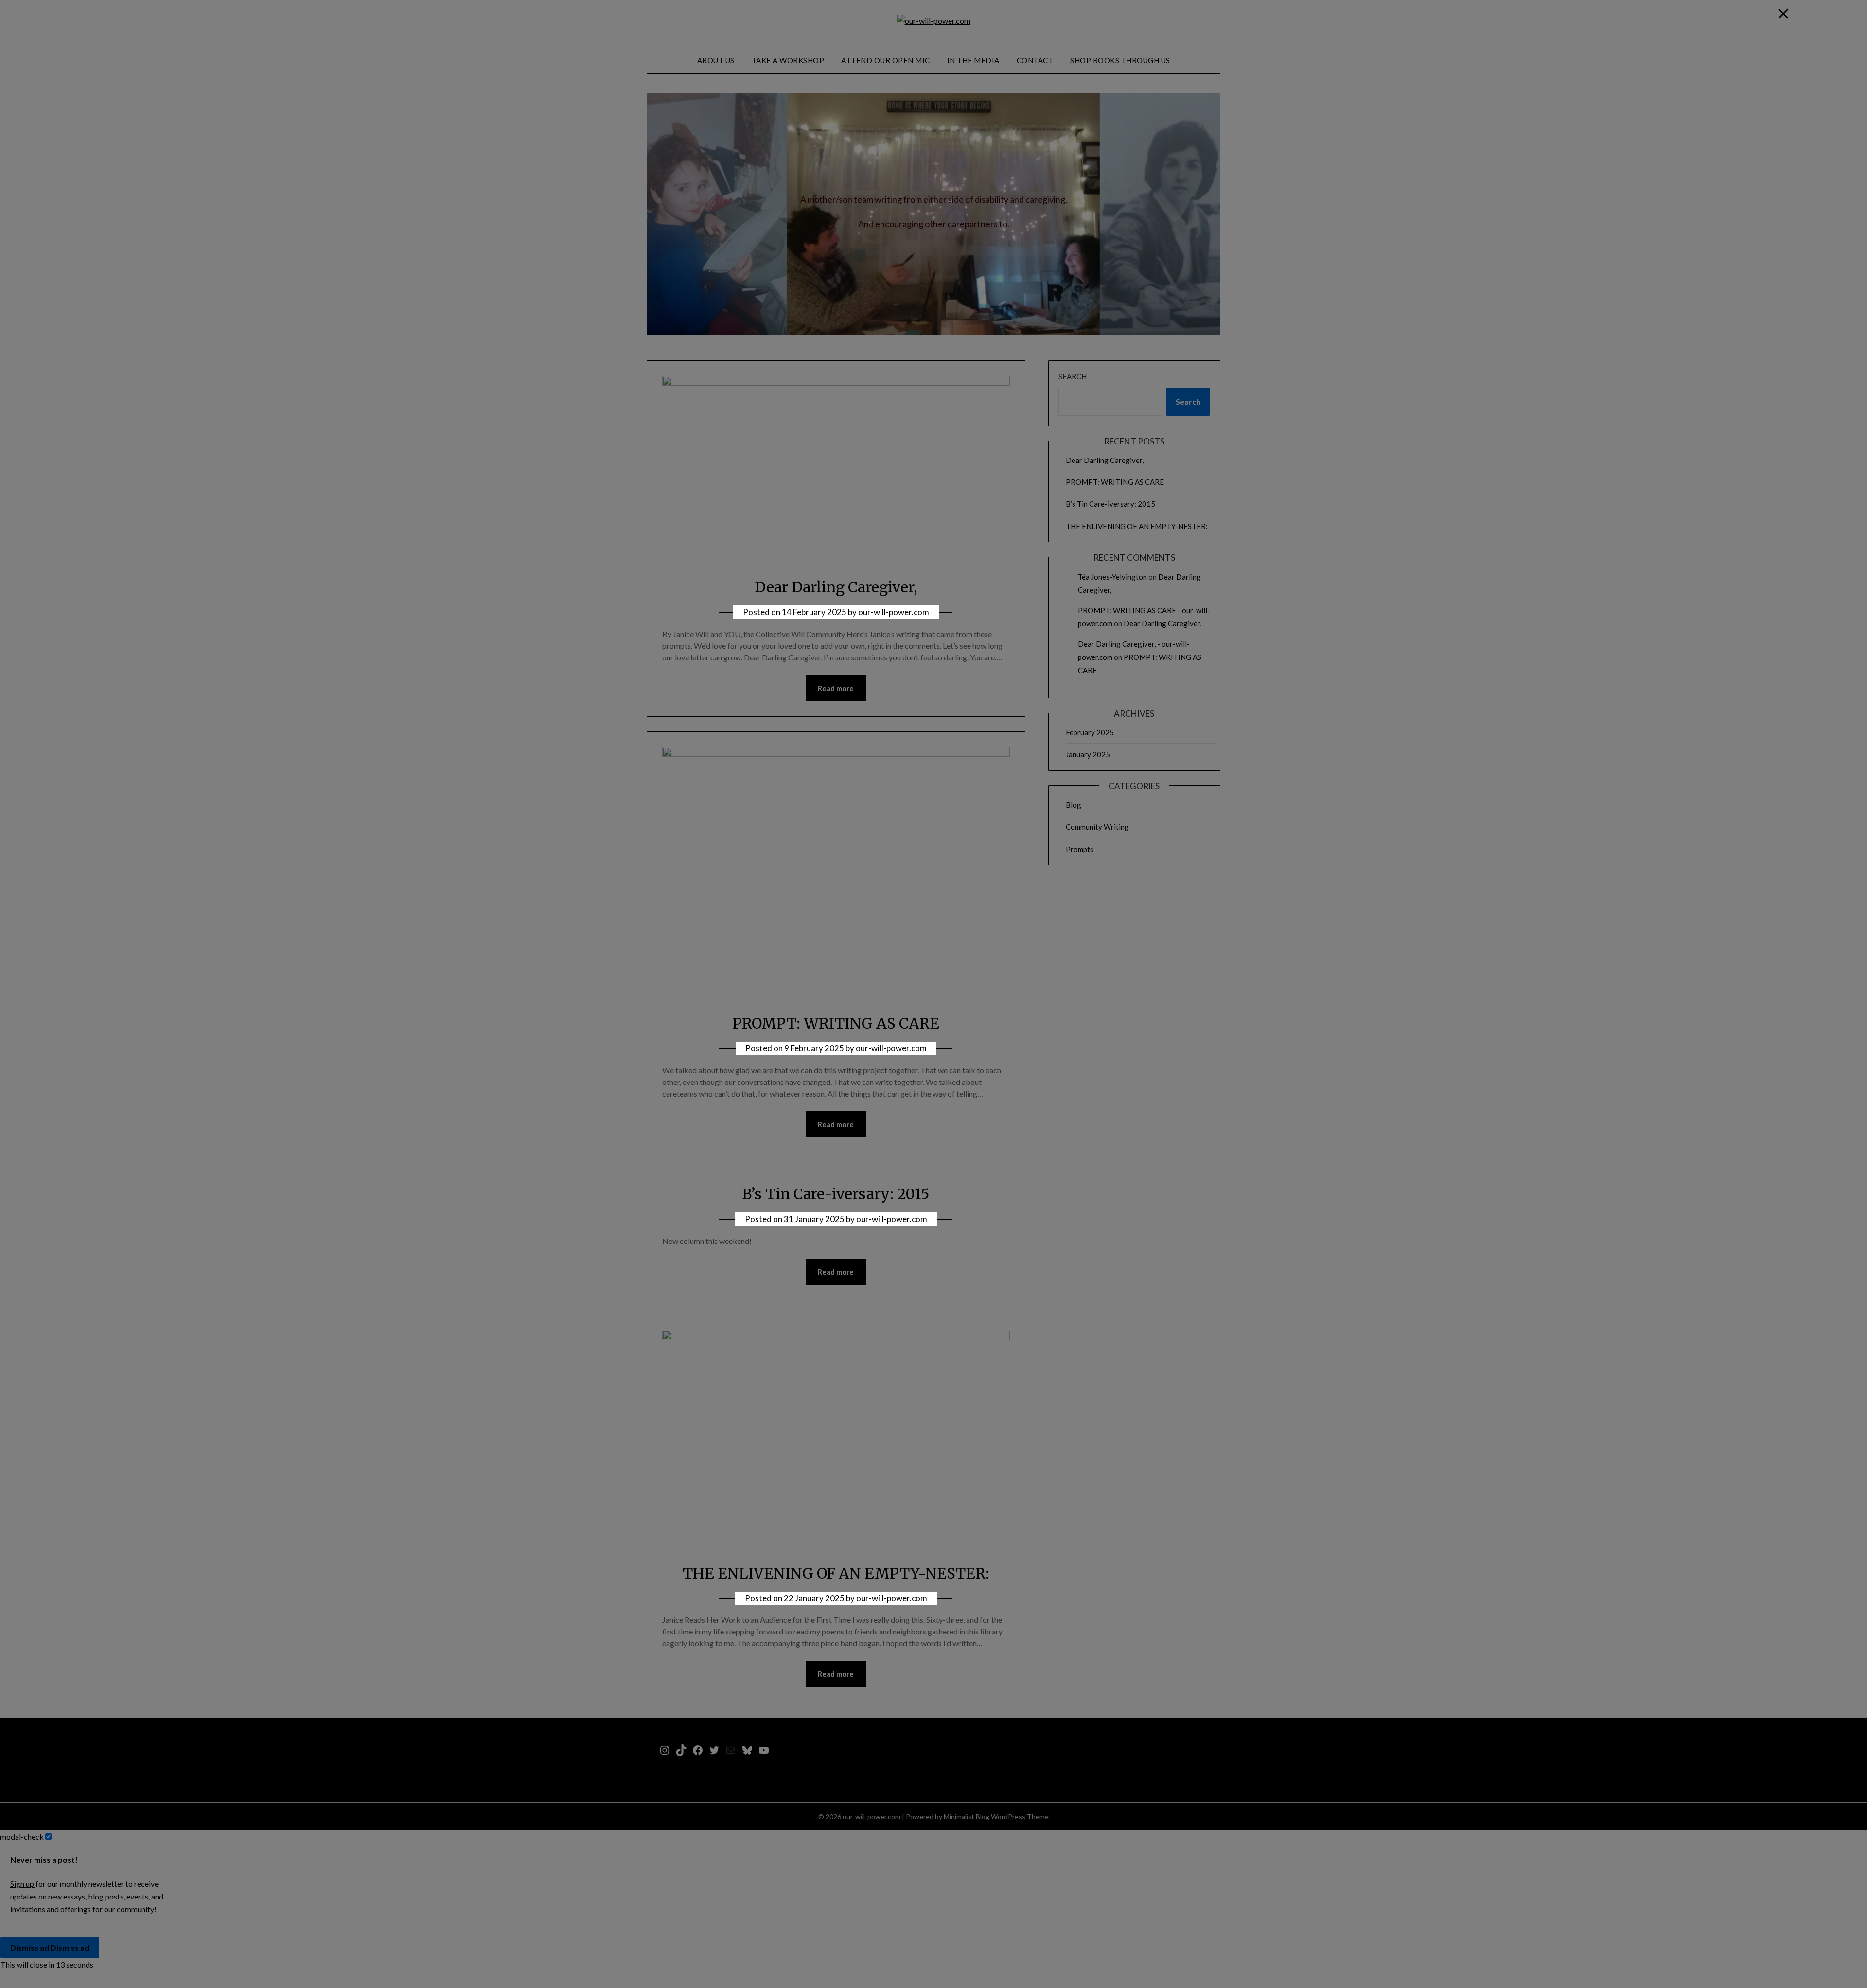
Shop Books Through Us (1120, 60)
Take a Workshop (788, 60)
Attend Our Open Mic (886, 60)
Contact (1035, 60)
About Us (716, 60)
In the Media (973, 60)
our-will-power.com (894, 612)
